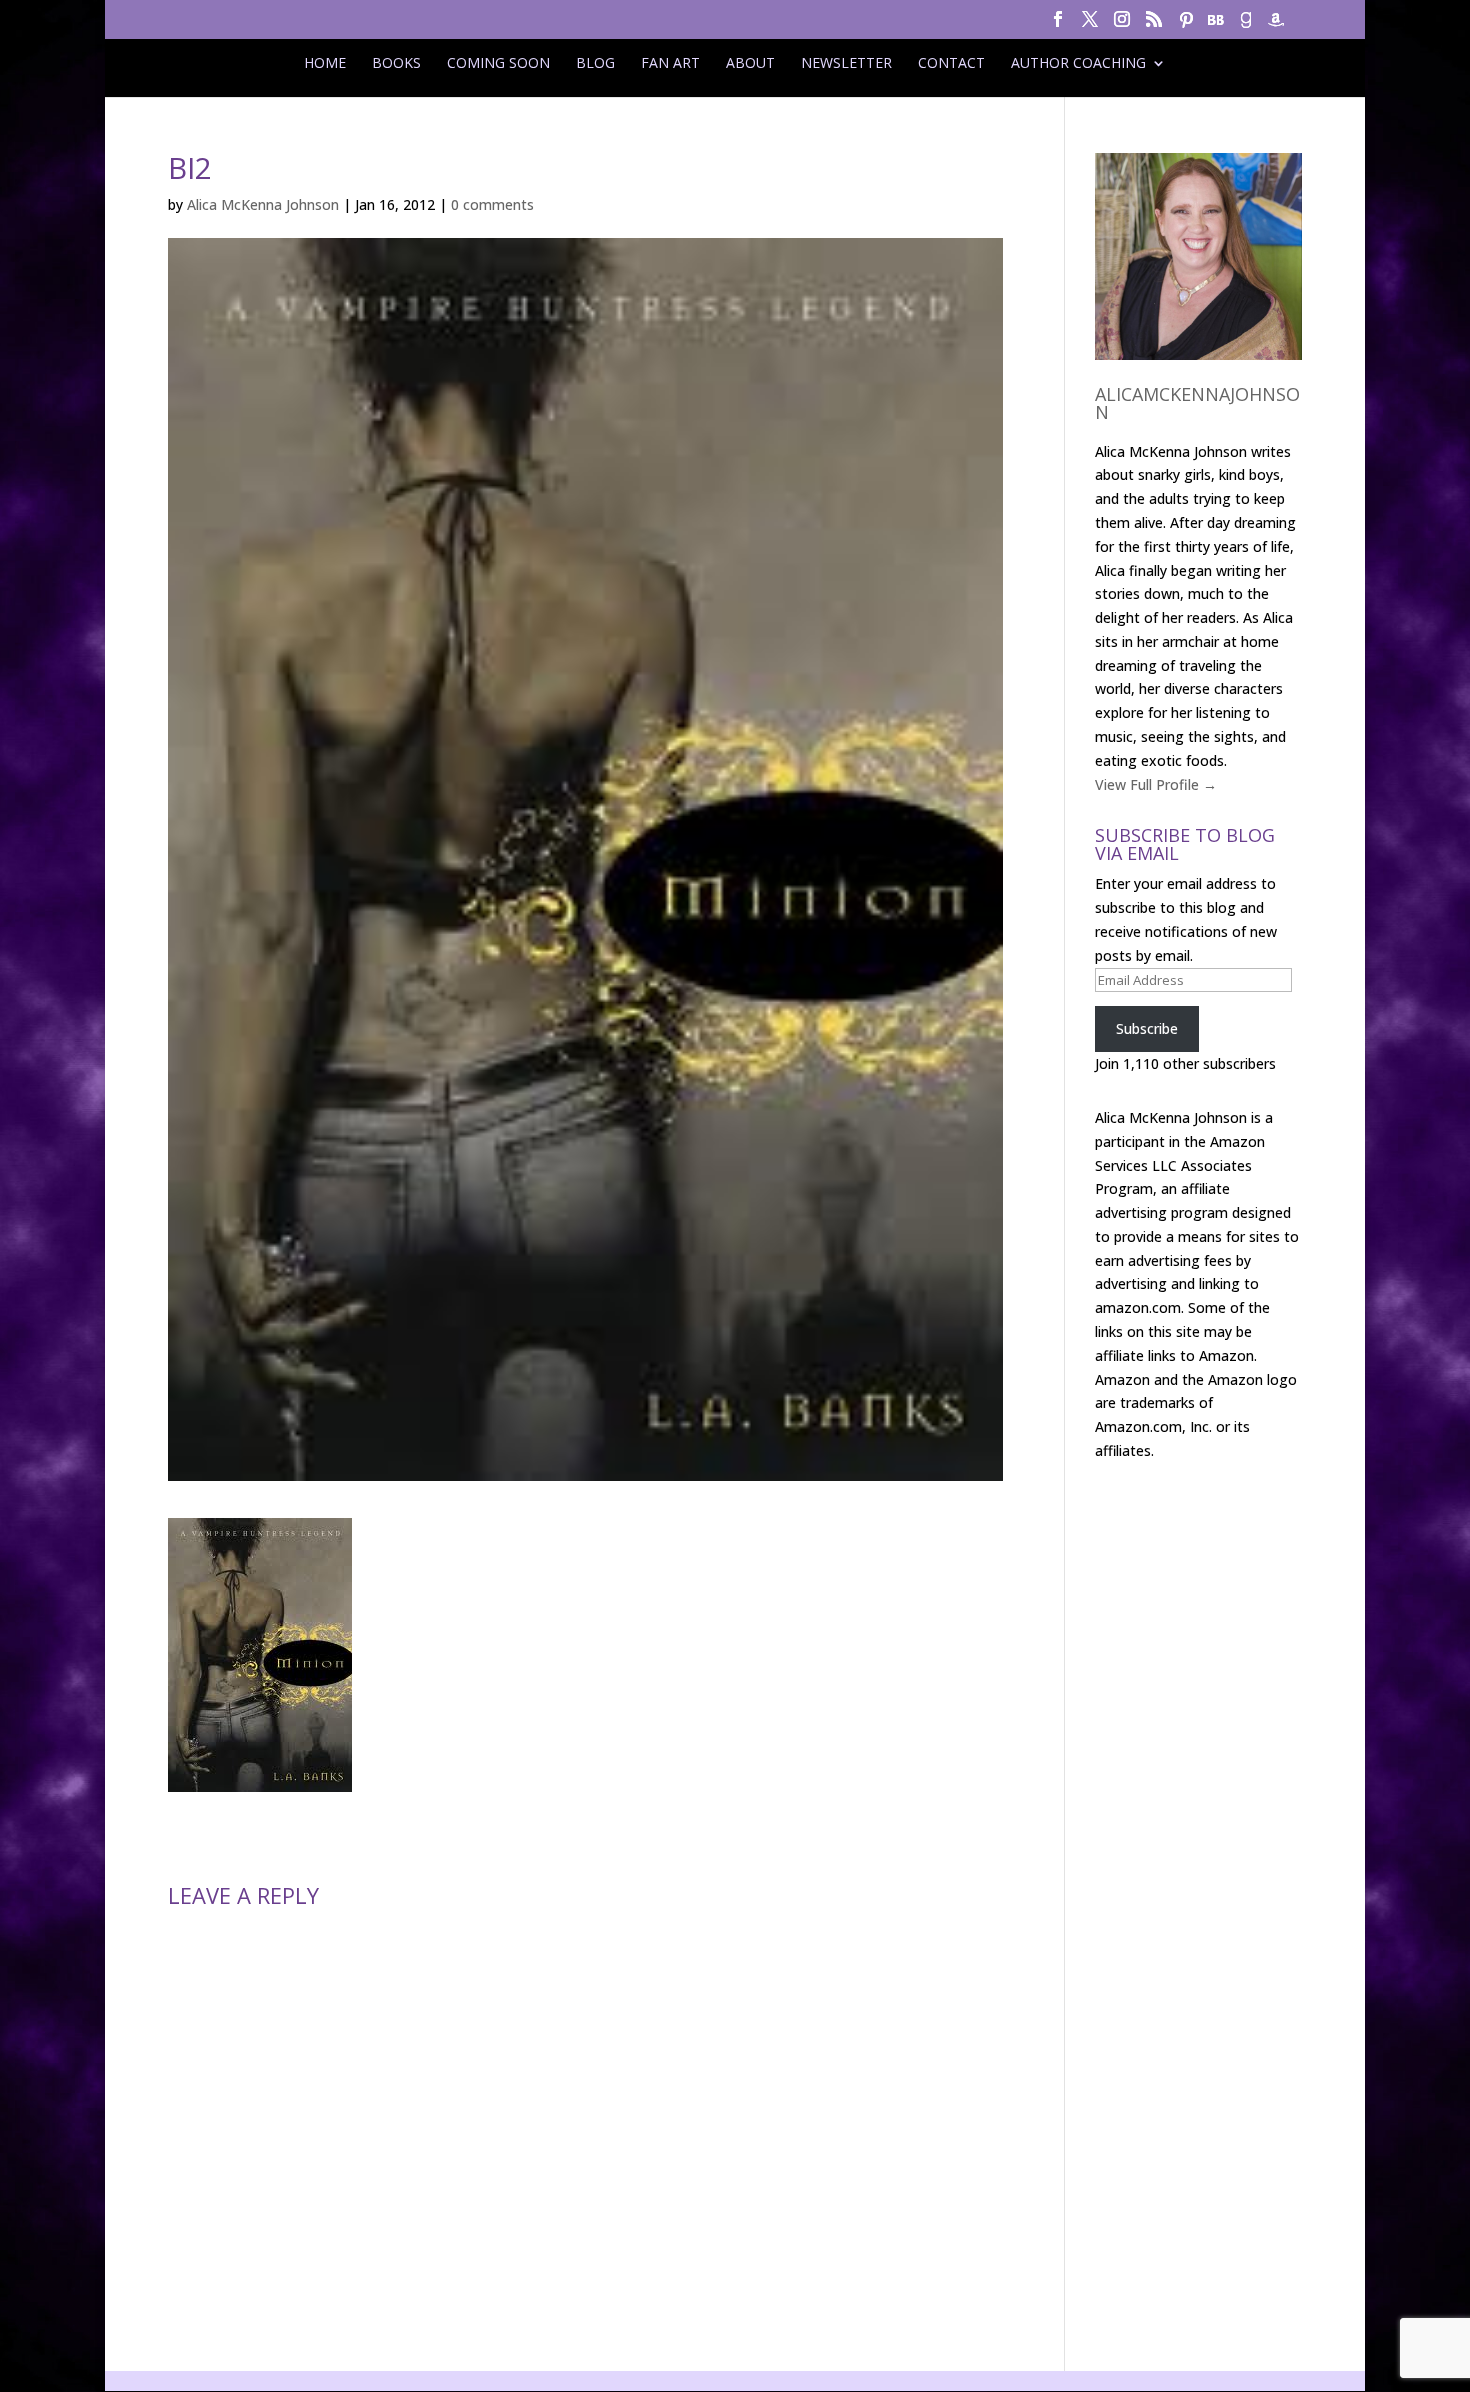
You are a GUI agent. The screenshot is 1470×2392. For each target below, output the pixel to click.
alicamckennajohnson (1197, 403)
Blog (595, 63)
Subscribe (1147, 1028)
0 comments (492, 204)
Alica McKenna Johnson (263, 204)
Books (396, 63)
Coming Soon (498, 63)
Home (325, 63)
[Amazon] (1276, 25)
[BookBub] (1216, 25)
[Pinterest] (1186, 25)
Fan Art (670, 63)
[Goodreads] (1246, 25)
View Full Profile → (1156, 784)
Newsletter (846, 63)
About (750, 63)
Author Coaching (1078, 63)
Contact (951, 63)
